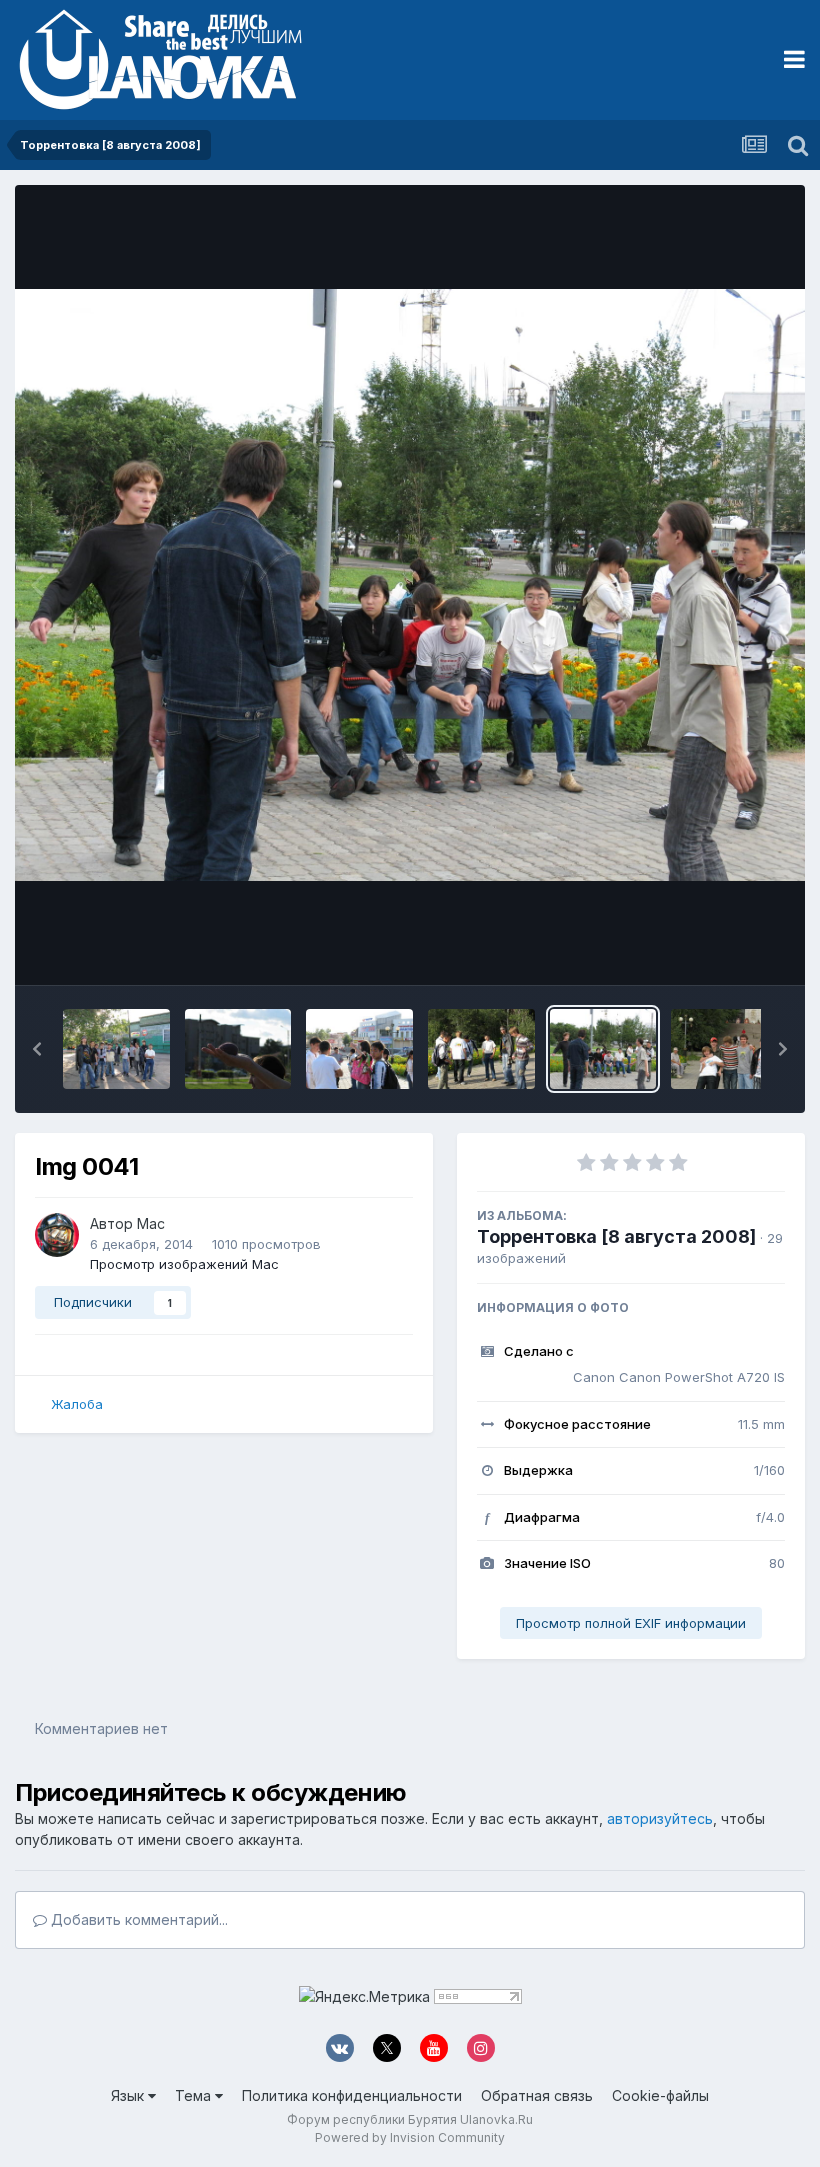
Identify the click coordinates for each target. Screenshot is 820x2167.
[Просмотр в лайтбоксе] (410, 585)
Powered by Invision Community (410, 2137)
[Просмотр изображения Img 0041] (603, 1049)
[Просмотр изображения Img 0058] (116, 1049)
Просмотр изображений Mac (184, 1264)
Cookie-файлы (660, 2095)
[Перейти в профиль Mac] (57, 1235)
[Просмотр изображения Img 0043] (481, 1049)
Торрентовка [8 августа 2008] (616, 1236)
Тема (195, 2095)
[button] (37, 1049)
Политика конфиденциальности (352, 2095)
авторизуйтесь (660, 1818)
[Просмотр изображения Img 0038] (724, 1049)
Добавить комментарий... (137, 1919)
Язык (129, 2095)
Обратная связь (537, 2095)
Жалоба (77, 1404)
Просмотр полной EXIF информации (631, 1623)
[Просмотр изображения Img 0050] (238, 1049)
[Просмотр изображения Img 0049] (359, 1049)
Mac (151, 1223)
